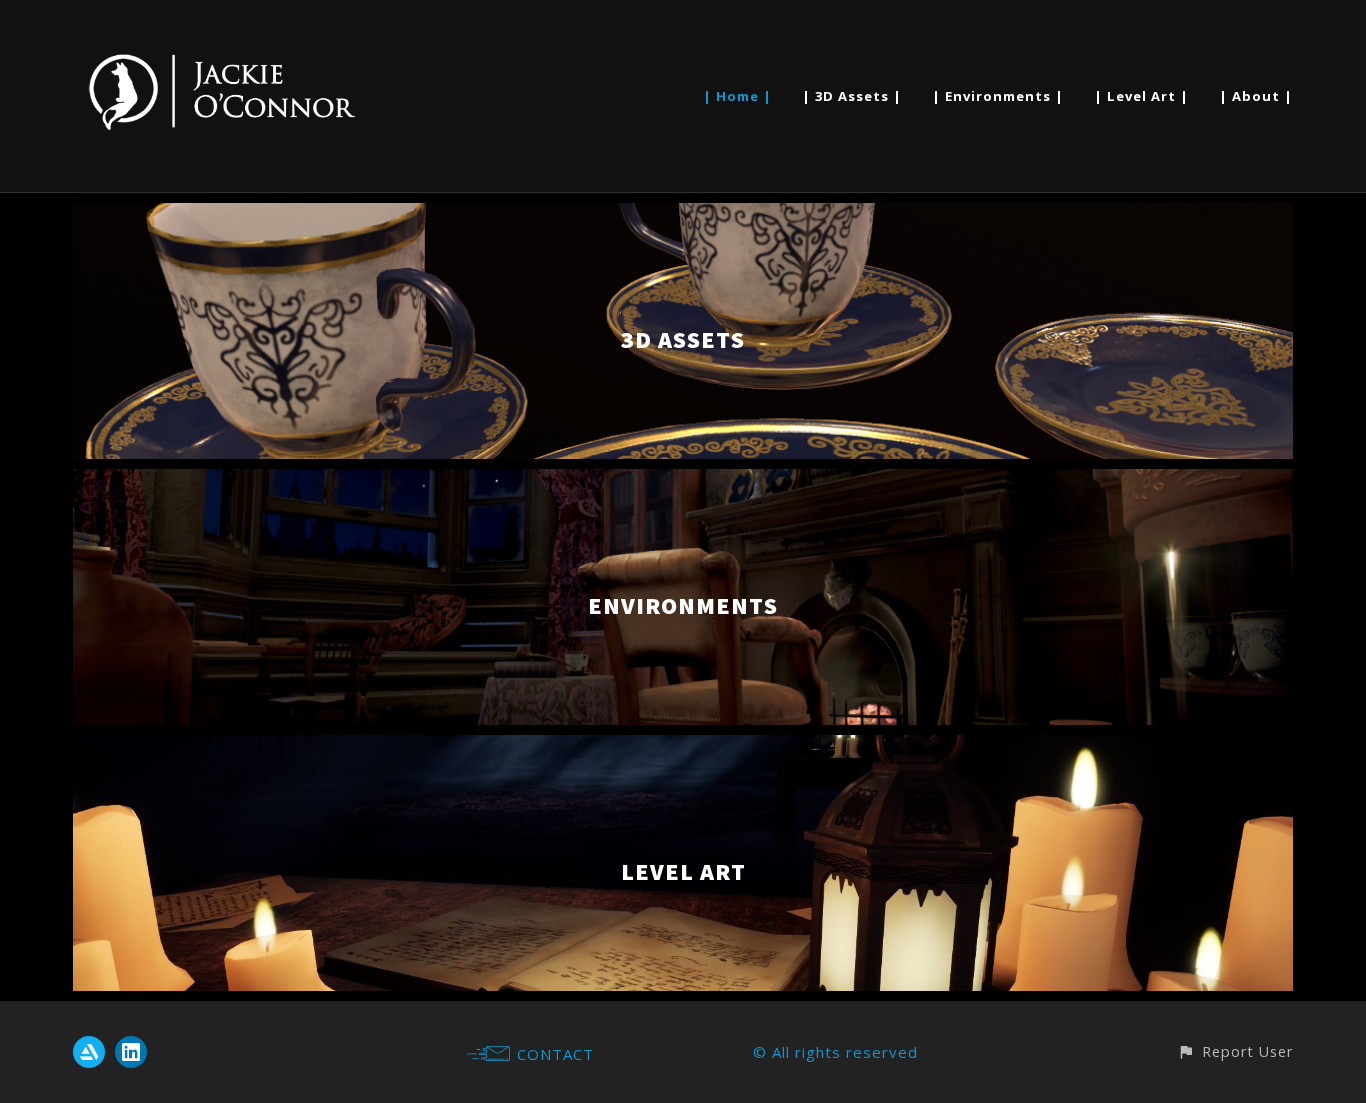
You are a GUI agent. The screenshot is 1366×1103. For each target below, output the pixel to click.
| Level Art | (1141, 96)
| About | (1256, 96)
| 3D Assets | (852, 96)
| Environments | (998, 96)
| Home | (737, 96)
